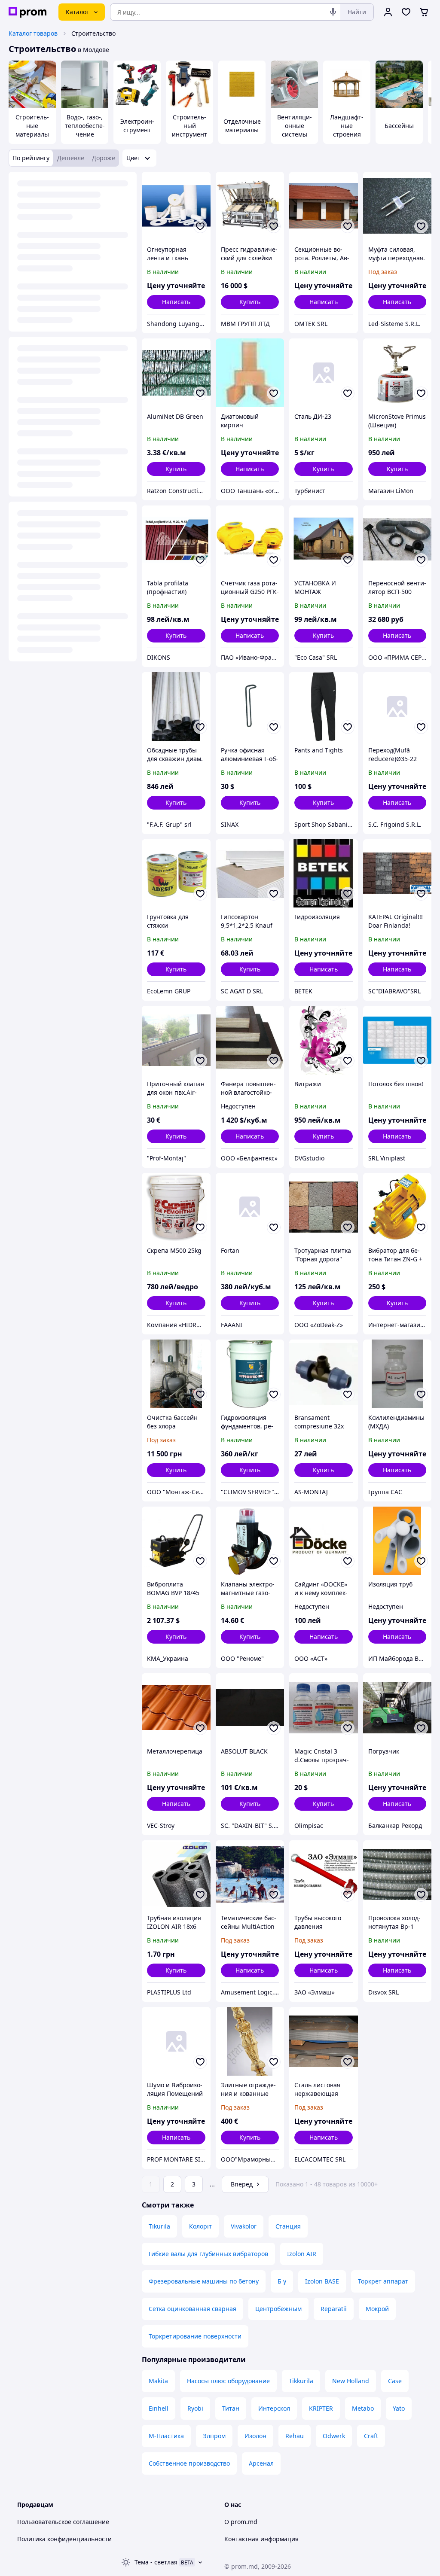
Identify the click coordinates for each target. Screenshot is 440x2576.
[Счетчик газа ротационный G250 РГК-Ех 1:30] (250, 540)
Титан (231, 2408)
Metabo (363, 2408)
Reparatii (334, 2309)
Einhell (159, 2408)
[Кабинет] (388, 12)
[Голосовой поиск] (333, 12)
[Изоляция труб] (397, 1541)
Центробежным (278, 2309)
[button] (250, 302)
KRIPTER (321, 2408)
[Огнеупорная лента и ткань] (176, 206)
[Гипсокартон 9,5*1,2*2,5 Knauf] (250, 874)
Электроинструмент (137, 126)
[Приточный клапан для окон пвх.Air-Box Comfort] (176, 1040)
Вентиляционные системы (295, 126)
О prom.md (241, 2522)
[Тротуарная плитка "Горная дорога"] (324, 1207)
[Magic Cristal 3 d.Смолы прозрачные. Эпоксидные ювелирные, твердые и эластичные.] (324, 1708)
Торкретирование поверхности (195, 2336)
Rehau (295, 2436)
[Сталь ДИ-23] (324, 373)
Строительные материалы (32, 126)
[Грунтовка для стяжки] (176, 874)
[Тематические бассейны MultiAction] (250, 1875)
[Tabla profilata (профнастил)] (176, 540)
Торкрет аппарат (383, 2281)
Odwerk (334, 2436)
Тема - (156, 2562)
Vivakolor (244, 2226)
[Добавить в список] (200, 226)
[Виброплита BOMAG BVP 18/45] (176, 1541)
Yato (399, 2408)
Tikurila (159, 2226)
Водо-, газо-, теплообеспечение (85, 126)
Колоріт (200, 2226)
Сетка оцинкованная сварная (192, 2309)
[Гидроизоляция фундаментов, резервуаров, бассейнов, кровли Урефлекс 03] (250, 1374)
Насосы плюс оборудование (228, 2381)
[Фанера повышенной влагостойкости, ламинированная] (250, 1040)
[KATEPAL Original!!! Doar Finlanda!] (397, 874)
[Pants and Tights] (324, 706)
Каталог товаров (33, 33)
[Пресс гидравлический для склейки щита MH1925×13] (250, 206)
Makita (158, 2381)
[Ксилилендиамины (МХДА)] (397, 1374)
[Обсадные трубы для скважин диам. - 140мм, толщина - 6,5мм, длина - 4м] (176, 706)
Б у (282, 2281)
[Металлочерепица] (176, 1708)
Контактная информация (261, 2539)
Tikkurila (301, 2381)
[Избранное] (406, 12)
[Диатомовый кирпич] (250, 373)
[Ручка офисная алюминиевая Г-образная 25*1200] (250, 706)
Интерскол (274, 2408)
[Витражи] (324, 1040)
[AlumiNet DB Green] (176, 373)
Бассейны (399, 126)
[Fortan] (250, 1207)
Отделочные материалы (242, 126)
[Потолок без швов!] (397, 1040)
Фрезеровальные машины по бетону (204, 2281)
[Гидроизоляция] (324, 874)
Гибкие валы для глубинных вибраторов (208, 2254)
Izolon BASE (322, 2281)
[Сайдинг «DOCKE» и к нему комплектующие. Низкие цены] (324, 1541)
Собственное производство (189, 2463)
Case (395, 2381)
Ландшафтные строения (347, 126)
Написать (176, 302)
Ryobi (195, 2408)
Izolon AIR (302, 2254)
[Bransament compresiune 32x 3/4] (324, 1374)
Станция (288, 2226)
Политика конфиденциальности (64, 2539)
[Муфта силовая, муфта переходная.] (397, 206)
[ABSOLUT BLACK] (250, 1708)
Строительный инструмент (189, 126)
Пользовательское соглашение (63, 2522)
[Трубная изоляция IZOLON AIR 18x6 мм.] (176, 1875)
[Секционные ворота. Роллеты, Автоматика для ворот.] (324, 206)
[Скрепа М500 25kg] (176, 1207)
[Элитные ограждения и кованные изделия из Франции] (250, 2041)
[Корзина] (424, 12)
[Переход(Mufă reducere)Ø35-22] (397, 706)
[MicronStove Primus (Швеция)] (397, 373)
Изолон (255, 2436)
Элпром (214, 2436)
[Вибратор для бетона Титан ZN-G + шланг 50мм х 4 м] (397, 1207)
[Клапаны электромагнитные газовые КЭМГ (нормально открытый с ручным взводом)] (250, 1541)
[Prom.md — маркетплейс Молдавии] (27, 12)
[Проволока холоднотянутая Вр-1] (397, 1875)
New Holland (351, 2381)
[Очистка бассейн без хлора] (176, 1374)
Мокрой (377, 2309)
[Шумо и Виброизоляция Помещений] (176, 2041)
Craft (371, 2436)
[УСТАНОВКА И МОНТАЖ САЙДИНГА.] (324, 540)
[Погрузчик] (397, 1708)
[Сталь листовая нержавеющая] (324, 2041)
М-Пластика (166, 2436)
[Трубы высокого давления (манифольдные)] (324, 1875)
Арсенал (261, 2463)
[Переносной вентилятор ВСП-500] (397, 540)
